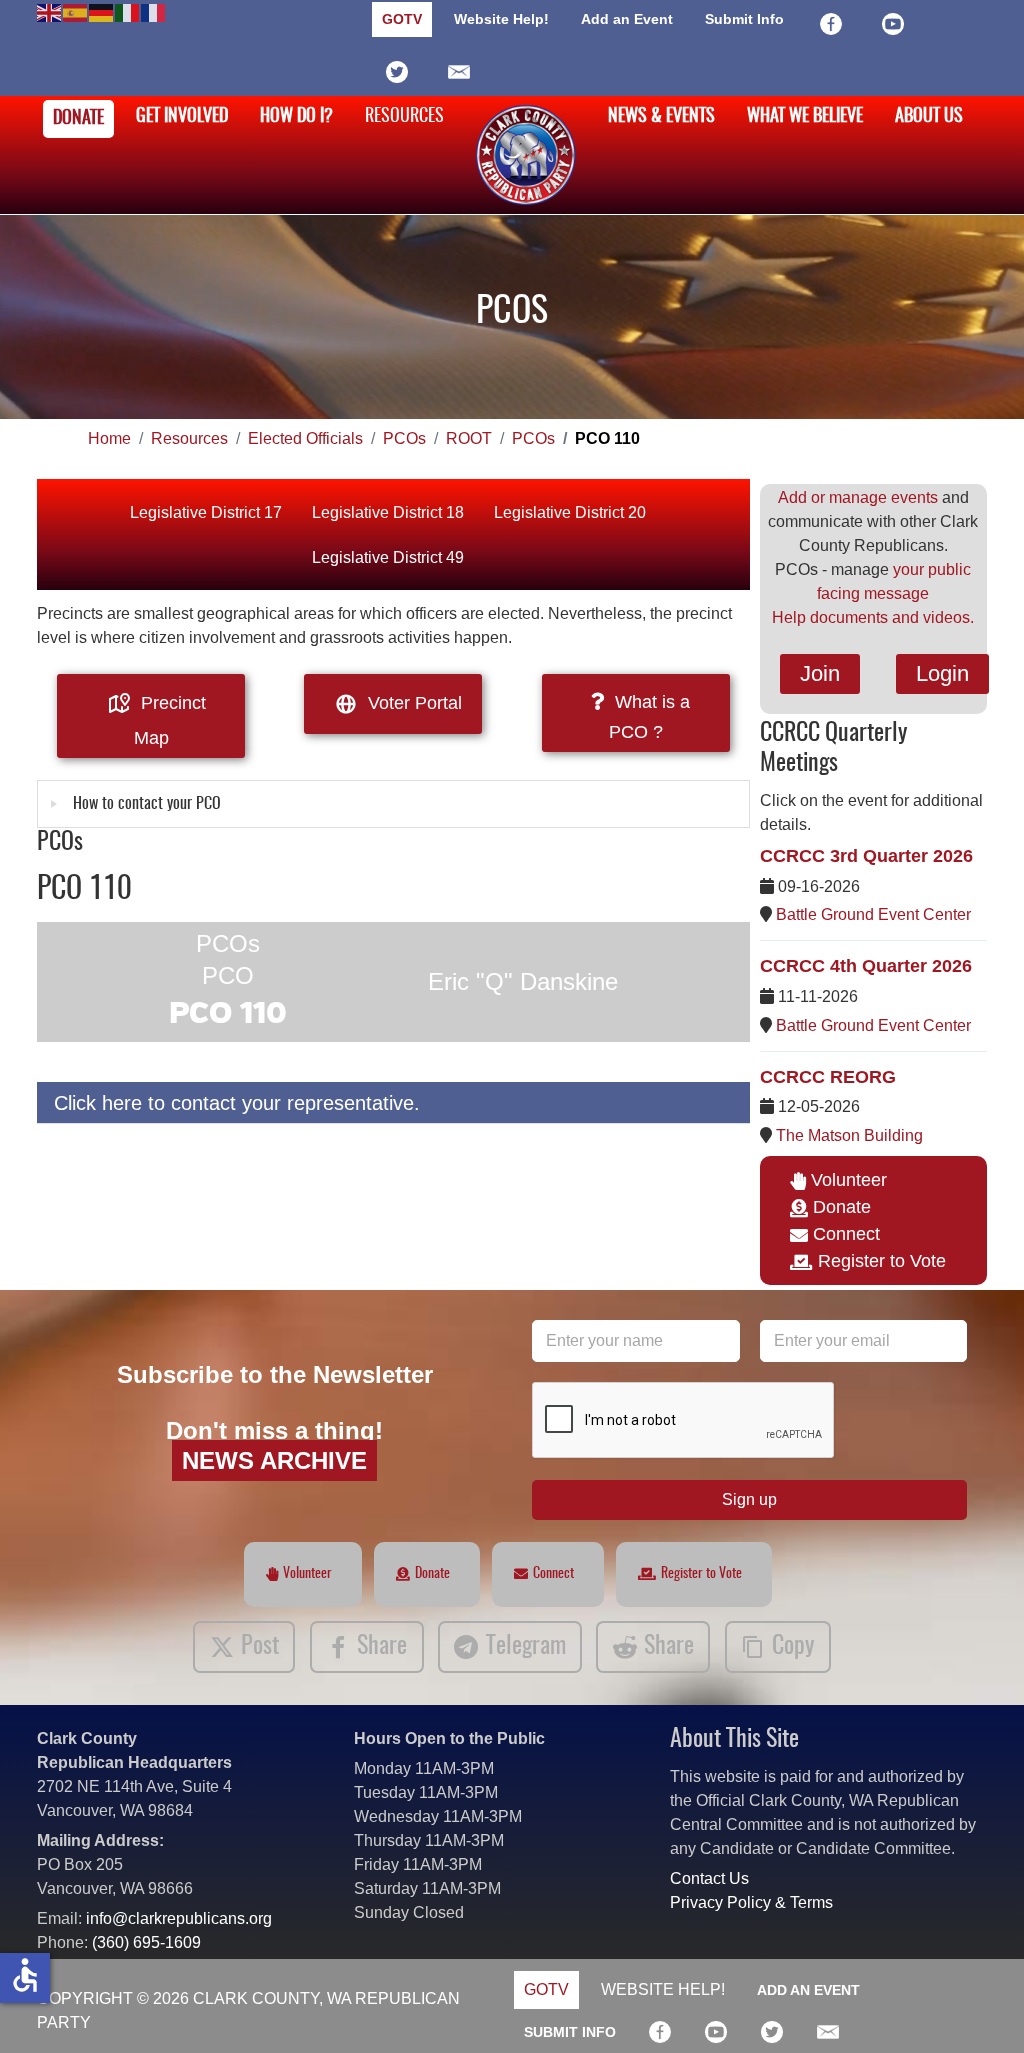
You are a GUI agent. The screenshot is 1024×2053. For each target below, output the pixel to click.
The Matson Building (849, 1135)
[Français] (154, 11)
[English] (50, 11)
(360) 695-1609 (146, 1942)
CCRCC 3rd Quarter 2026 (866, 856)
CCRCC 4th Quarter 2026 (866, 966)
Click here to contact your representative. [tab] (237, 1103)
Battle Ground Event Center (873, 914)
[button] (979, 2008)
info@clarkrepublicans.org (179, 1918)
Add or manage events (858, 497)
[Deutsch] (102, 11)
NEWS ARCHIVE (274, 1460)
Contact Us (709, 1878)
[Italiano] (128, 11)
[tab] (393, 804)
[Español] (76, 11)
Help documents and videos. (873, 617)
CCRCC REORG (828, 1077)
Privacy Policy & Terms (751, 1902)
